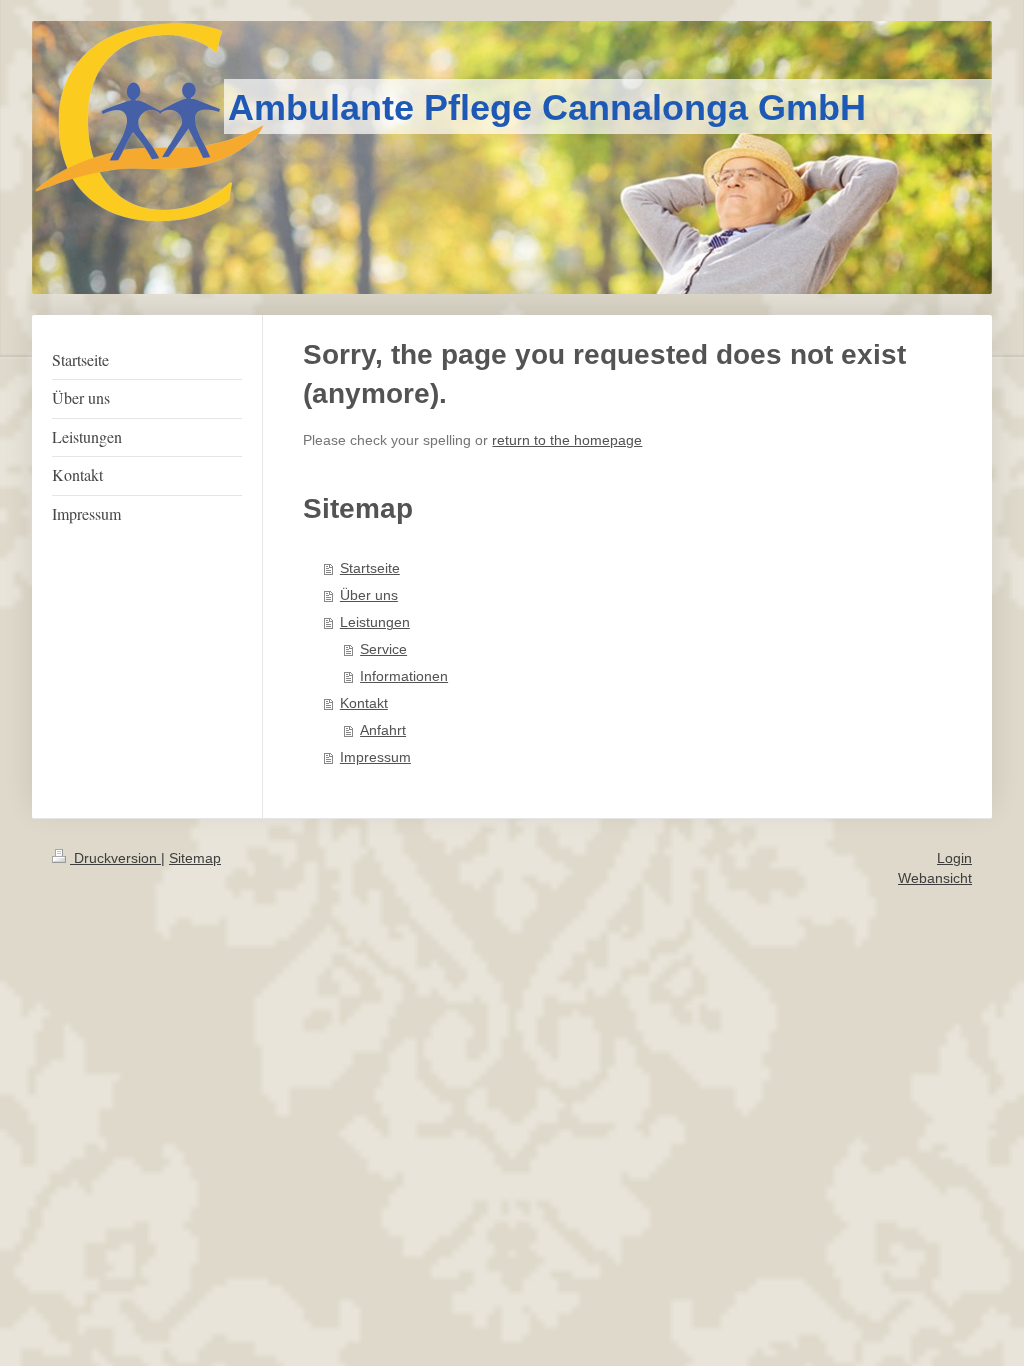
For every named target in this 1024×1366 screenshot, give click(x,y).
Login (954, 858)
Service (383, 649)
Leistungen (375, 622)
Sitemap (195, 858)
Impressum (375, 757)
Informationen (404, 676)
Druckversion (115, 858)
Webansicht (935, 878)
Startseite (370, 568)
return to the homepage (567, 440)
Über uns (369, 595)
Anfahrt (383, 730)
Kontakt (364, 703)
